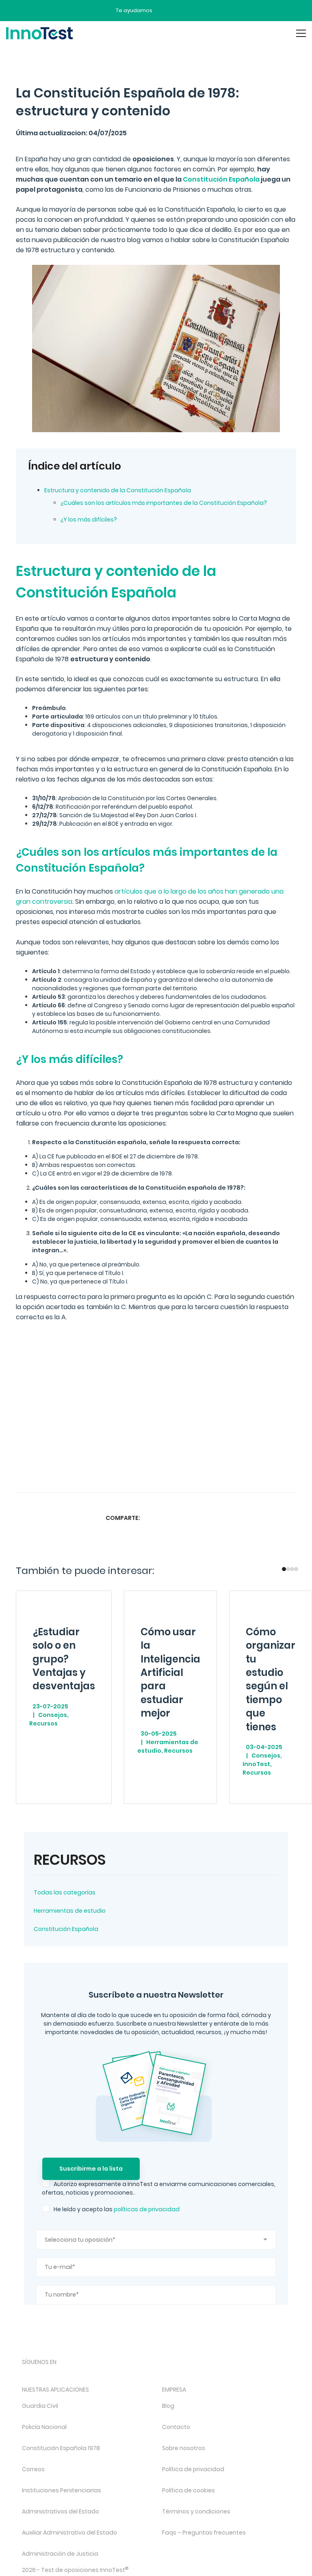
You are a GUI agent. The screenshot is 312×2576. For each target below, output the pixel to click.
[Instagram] (48, 2376)
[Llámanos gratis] (179, 11)
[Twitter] (168, 1518)
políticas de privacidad (147, 2209)
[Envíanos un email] (165, 11)
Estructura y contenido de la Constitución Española (118, 490)
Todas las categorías (65, 1892)
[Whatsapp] (184, 1518)
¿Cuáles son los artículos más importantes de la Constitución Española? (164, 503)
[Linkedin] (200, 1518)
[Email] (216, 1518)
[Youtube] (113, 2376)
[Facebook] (152, 1518)
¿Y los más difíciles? (89, 520)
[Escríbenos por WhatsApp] (193, 11)
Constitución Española (66, 1929)
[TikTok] (91, 2376)
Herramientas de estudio (70, 1911)
